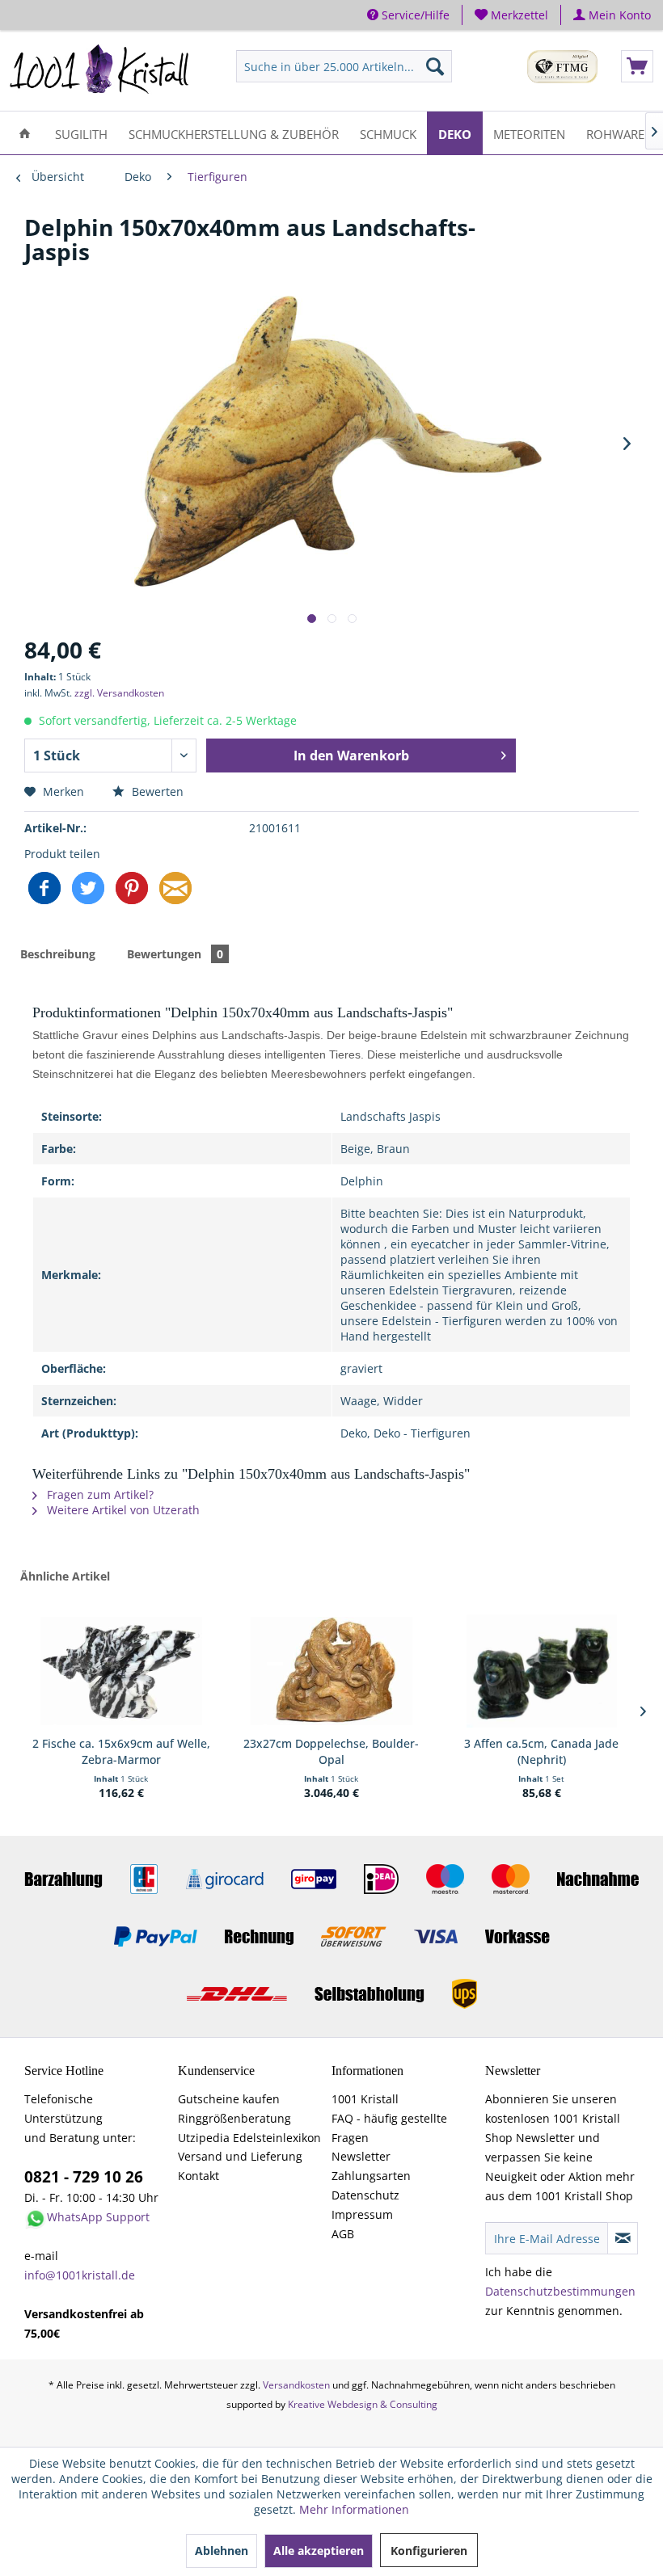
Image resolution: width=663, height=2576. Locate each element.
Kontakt (198, 2176)
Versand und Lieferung (240, 2156)
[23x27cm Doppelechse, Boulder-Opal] (331, 1671)
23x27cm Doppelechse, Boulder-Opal (331, 1751)
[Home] (25, 133)
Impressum (362, 2214)
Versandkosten (296, 2385)
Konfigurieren (429, 2551)
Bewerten (156, 791)
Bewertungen (175, 954)
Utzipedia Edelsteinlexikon (249, 2138)
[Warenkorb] (637, 66)
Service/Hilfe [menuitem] (414, 15)
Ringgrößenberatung (234, 2118)
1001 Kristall (365, 2099)
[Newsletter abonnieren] (623, 2238)
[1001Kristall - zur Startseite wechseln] (100, 70)
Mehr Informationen (354, 2509)
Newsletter (361, 2156)
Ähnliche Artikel (65, 1576)
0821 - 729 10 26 (84, 2177)
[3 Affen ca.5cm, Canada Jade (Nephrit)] (542, 1671)
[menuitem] (512, 15)
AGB (343, 2234)
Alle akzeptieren (319, 2551)
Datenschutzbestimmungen (560, 2291)
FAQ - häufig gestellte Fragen (389, 2128)
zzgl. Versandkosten (119, 693)
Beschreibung (58, 954)
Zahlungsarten (371, 2176)
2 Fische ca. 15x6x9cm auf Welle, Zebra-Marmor (121, 1751)
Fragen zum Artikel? (99, 1494)
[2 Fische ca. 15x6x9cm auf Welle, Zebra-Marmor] (121, 1671)
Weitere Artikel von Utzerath (122, 1510)
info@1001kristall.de (80, 2275)
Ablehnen (222, 2551)
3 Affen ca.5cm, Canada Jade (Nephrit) (541, 1751)
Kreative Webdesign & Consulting (363, 2404)
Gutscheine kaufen (229, 2099)
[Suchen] (435, 66)
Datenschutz (365, 2195)
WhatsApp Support (98, 2217)
